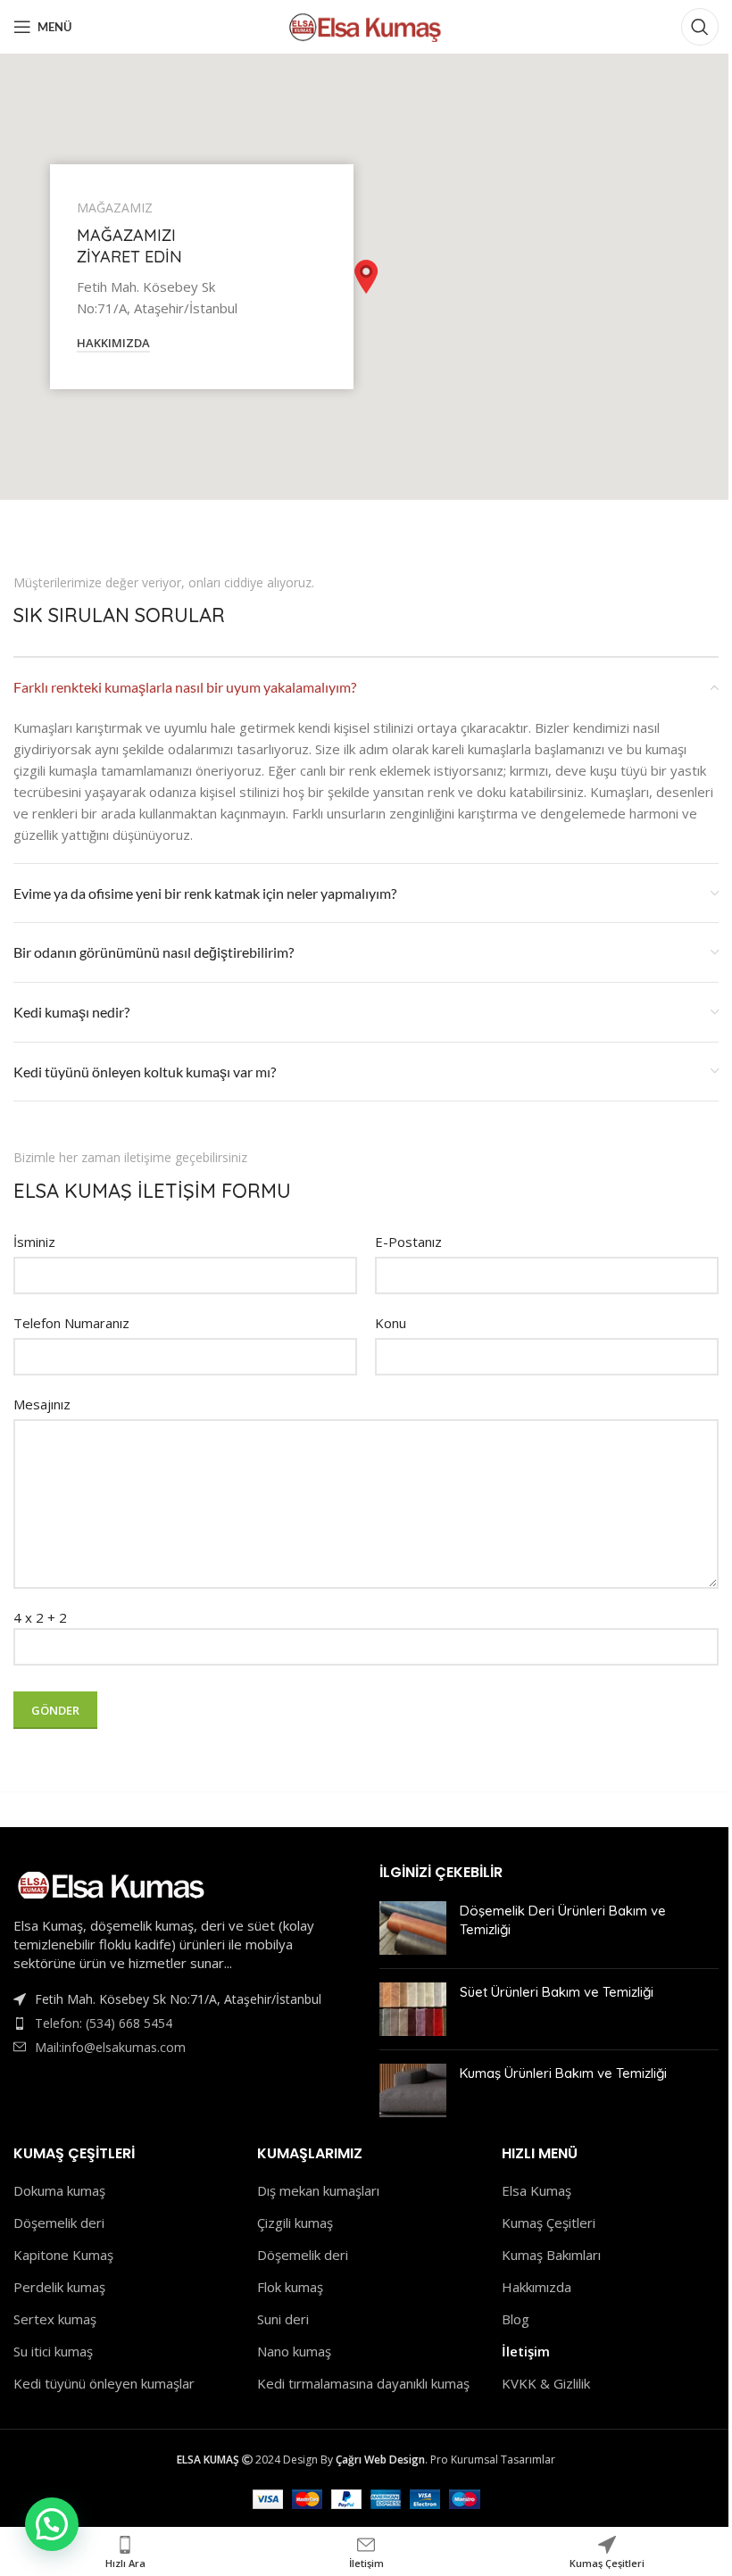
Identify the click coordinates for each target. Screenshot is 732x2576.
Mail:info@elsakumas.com (110, 2047)
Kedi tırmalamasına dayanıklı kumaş (363, 2383)
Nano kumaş (294, 2351)
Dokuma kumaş (59, 2190)
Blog (516, 2319)
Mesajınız (42, 1404)
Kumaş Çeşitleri (549, 2223)
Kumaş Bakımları (551, 2255)
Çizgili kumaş (295, 2223)
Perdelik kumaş (59, 2287)
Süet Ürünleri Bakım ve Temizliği (557, 1992)
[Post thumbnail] (413, 1928)
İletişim (526, 2351)
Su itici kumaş (53, 2351)
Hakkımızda (537, 2287)
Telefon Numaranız (71, 1323)
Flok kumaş (290, 2287)
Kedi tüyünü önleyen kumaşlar (104, 2383)
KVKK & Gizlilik (546, 2383)
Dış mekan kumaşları (318, 2190)
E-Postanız (408, 1242)
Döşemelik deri (59, 2223)
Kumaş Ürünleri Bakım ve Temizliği (563, 2073)
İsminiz (34, 1242)
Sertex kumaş (55, 2319)
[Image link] (112, 1883)
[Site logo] (366, 25)
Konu (391, 1323)
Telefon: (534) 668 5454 (104, 2023)
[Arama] (700, 27)
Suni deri (283, 2319)
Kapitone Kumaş (63, 2255)
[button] (366, 277)
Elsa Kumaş (537, 2190)
